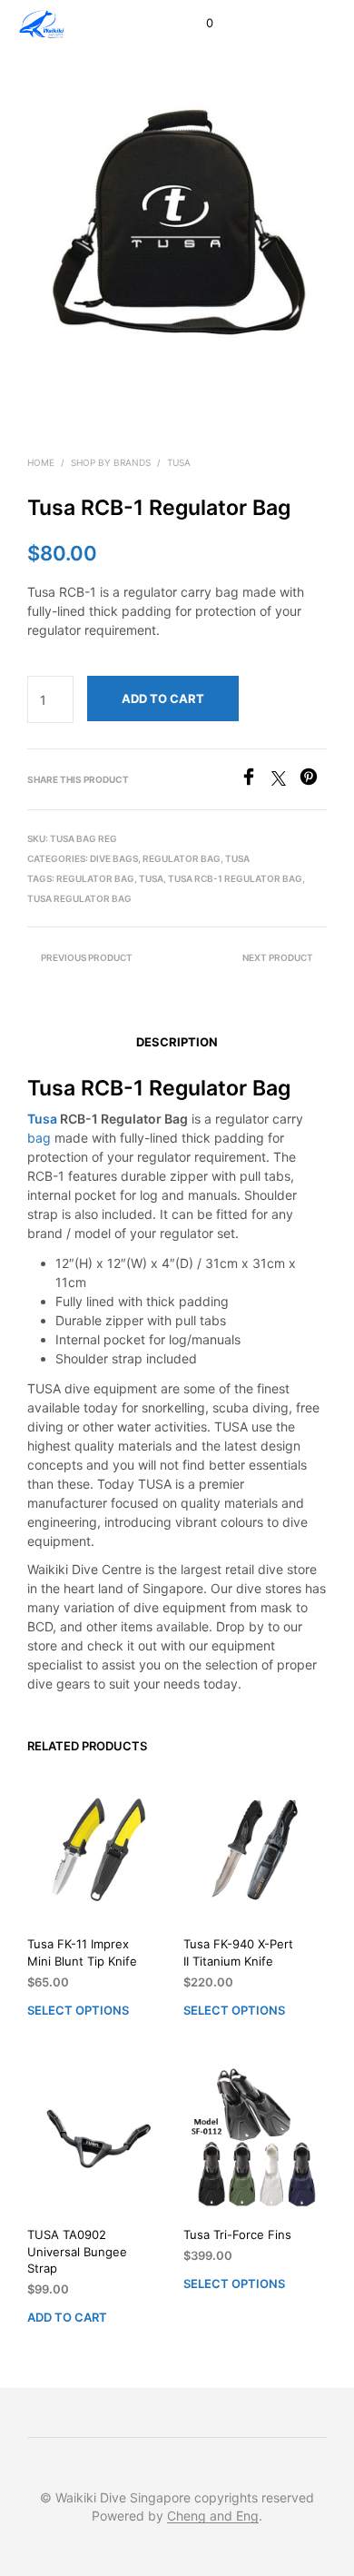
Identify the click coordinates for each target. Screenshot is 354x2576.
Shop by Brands (111, 462)
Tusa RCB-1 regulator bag (235, 878)
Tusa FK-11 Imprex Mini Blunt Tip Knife (82, 1952)
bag (39, 1138)
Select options (78, 2009)
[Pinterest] (313, 780)
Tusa (179, 462)
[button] (197, 24)
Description (177, 1042)
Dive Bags (114, 858)
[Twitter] (285, 780)
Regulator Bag (182, 858)
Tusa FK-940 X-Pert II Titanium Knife (238, 1952)
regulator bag (95, 878)
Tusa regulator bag (79, 898)
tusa (151, 878)
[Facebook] (256, 780)
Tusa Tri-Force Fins (237, 2234)
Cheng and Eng (213, 2516)
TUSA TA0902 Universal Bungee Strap (77, 2251)
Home (41, 462)
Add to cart (67, 2317)
